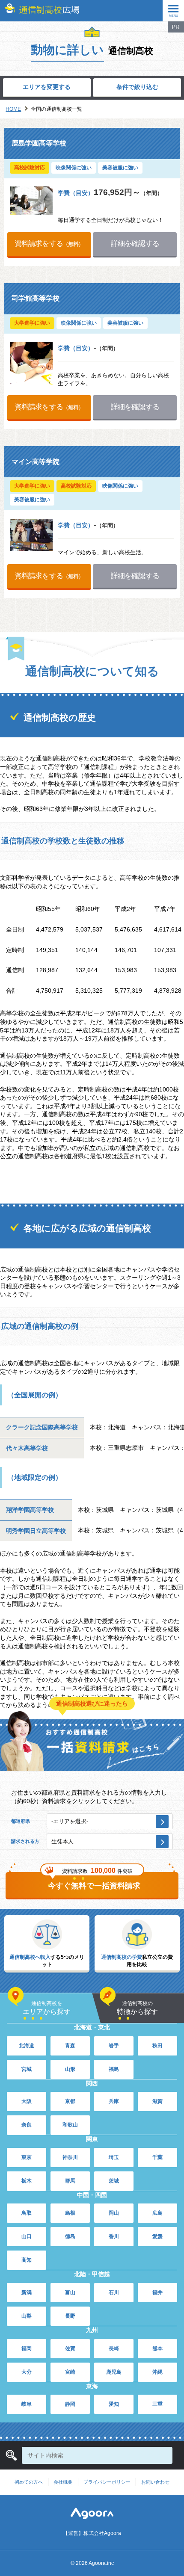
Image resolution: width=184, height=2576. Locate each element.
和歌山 (70, 2125)
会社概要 (63, 2482)
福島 (114, 2069)
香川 (114, 2236)
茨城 (114, 2181)
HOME (13, 109)
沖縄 (157, 2372)
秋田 (157, 2046)
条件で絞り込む (137, 87)
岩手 (114, 2046)
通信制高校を (47, 2008)
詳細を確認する (135, 243)
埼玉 (114, 2157)
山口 (27, 2236)
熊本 (157, 2348)
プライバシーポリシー (107, 2482)
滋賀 (157, 2101)
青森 (70, 2046)
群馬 (70, 2181)
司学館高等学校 (36, 298)
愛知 (114, 2404)
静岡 (70, 2404)
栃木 (27, 2181)
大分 (27, 2372)
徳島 (70, 2236)
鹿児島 (114, 2372)
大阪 (27, 2101)
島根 (70, 2213)
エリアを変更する (47, 87)
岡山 (114, 2213)
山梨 (27, 2316)
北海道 (27, 2046)
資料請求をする (49, 243)
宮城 (27, 2069)
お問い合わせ (155, 2482)
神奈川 (70, 2157)
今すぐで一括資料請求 (94, 1886)
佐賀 (70, 2348)
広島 (157, 2213)
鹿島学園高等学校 (39, 143)
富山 (70, 2292)
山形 (70, 2069)
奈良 (27, 2125)
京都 (70, 2101)
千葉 (157, 2157)
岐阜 (27, 2404)
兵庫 (114, 2101)
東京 (27, 2157)
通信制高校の (137, 2008)
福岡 (27, 2348)
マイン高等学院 (36, 462)
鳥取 (27, 2213)
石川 (114, 2292)
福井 (157, 2292)
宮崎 (70, 2372)
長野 (70, 2316)
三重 (157, 2404)
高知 (27, 2260)
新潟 (27, 2292)
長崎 (114, 2348)
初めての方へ (29, 2482)
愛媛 (157, 2236)
